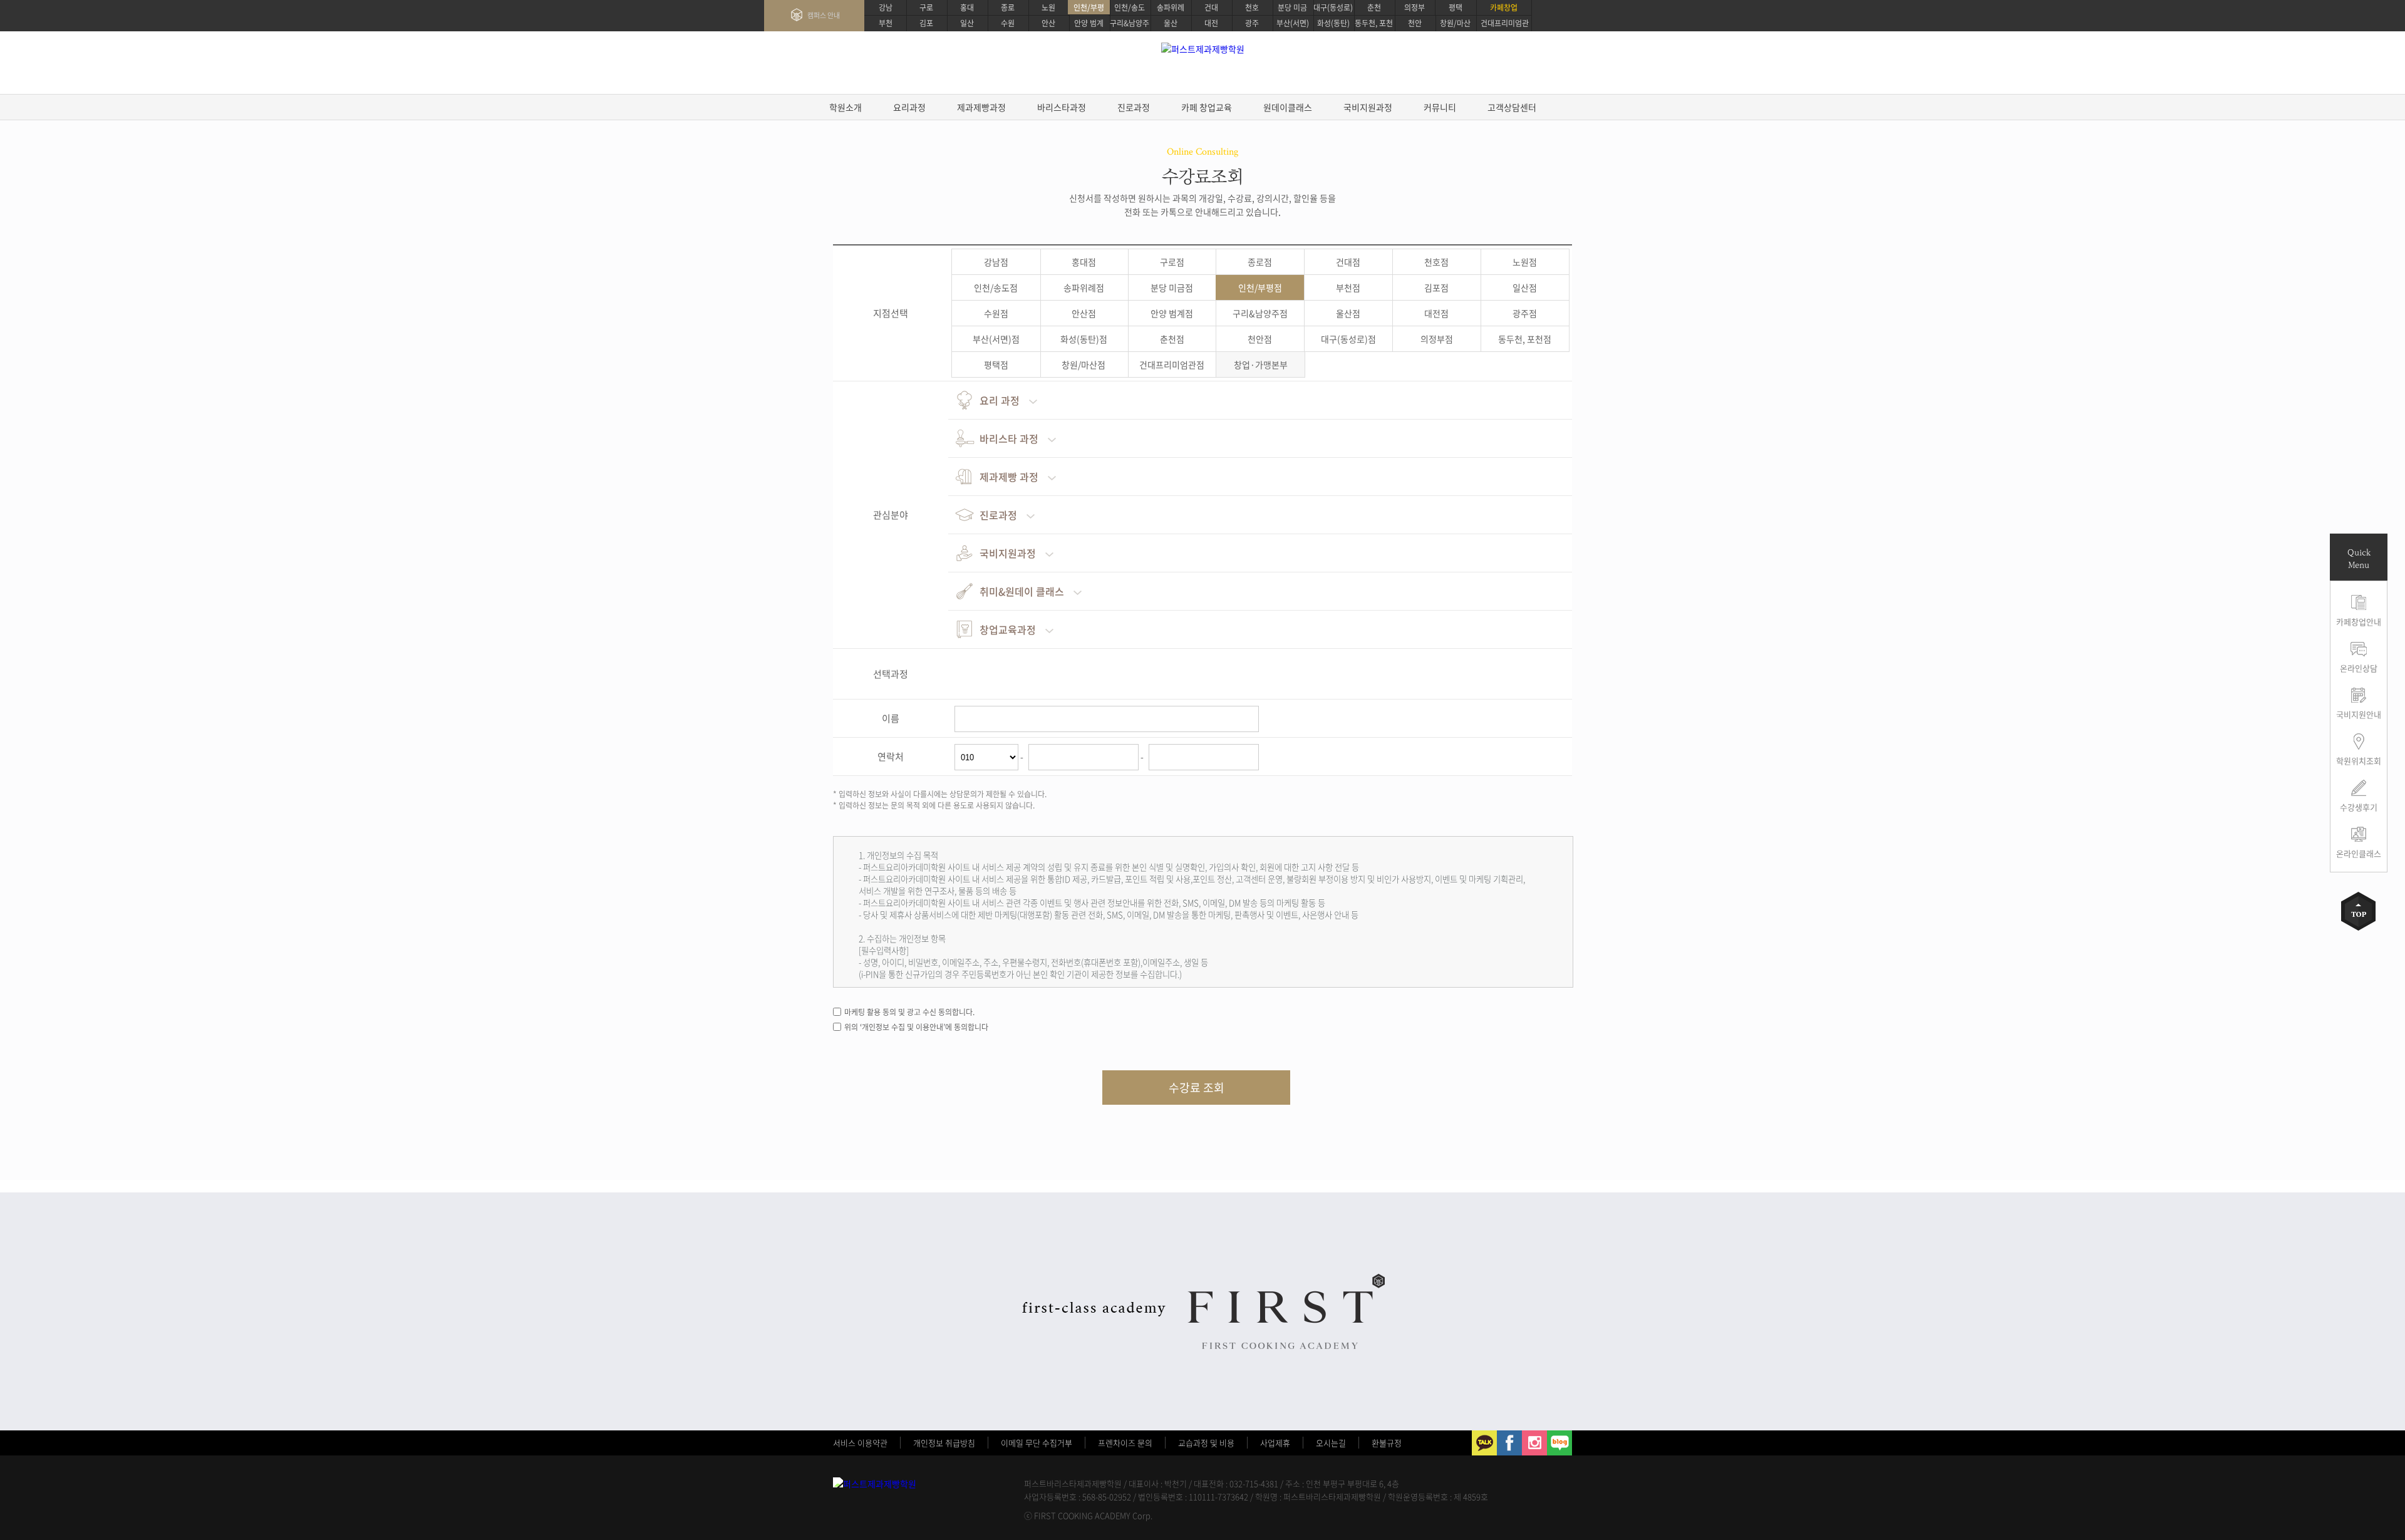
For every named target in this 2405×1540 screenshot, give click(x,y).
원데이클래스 (1288, 107)
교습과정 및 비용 (1206, 1443)
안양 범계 (1089, 23)
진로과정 (1134, 107)
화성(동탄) (1333, 23)
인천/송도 (1130, 8)
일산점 (1525, 287)
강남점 (996, 262)
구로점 (1172, 262)
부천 (886, 23)
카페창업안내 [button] (2359, 622)
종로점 (1260, 262)
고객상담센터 (1512, 107)
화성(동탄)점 (1084, 339)
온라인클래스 (2359, 853)
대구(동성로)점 (1348, 339)
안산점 (1084, 313)
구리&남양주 (1130, 23)
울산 (1171, 23)
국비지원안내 (2359, 714)
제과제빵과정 (981, 107)
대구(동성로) (1333, 8)
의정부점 (1437, 339)
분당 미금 (1292, 8)
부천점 (1348, 287)
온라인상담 (2359, 668)
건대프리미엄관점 (1172, 364)
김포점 (1436, 287)
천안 (1415, 23)
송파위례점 (1084, 287)
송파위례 (1171, 8)
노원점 (1525, 262)
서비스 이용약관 (860, 1443)
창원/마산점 (1084, 364)
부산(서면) (1293, 23)
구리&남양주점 (1260, 313)
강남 (886, 8)
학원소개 (846, 107)
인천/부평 (1089, 8)
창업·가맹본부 (1261, 364)
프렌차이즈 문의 (1125, 1443)
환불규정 (1387, 1443)
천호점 (1436, 262)
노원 (1048, 8)
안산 (1048, 23)
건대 (1211, 8)
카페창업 (1504, 8)
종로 (1008, 8)
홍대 (967, 8)
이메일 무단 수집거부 (1037, 1443)
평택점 (996, 364)
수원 (1008, 23)
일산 (967, 23)
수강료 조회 (1197, 1088)
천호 (1252, 8)
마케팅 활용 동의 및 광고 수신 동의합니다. (909, 1012)
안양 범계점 (1172, 313)
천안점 (1260, 339)
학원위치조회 (2359, 761)
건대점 (1348, 262)
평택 (1456, 8)
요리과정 (909, 107)
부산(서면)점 (996, 339)
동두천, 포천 (1374, 23)
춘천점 (1172, 339)
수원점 (996, 313)
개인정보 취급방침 (944, 1443)
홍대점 (1084, 262)
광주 (1252, 23)
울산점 (1348, 313)
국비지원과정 (1368, 107)
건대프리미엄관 (1505, 23)
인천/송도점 (996, 287)
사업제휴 (1275, 1443)
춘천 (1374, 8)
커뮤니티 (1440, 107)
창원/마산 (1455, 23)
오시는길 (1331, 1443)
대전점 (1436, 313)
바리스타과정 (1062, 107)
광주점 (1525, 313)
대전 (1211, 23)
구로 (926, 8)
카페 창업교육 (1207, 107)
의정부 (1415, 8)
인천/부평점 (1260, 287)
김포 (926, 23)
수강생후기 (2359, 807)
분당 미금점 (1172, 287)
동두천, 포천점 (1525, 339)
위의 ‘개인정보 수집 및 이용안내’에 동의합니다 (916, 1027)
